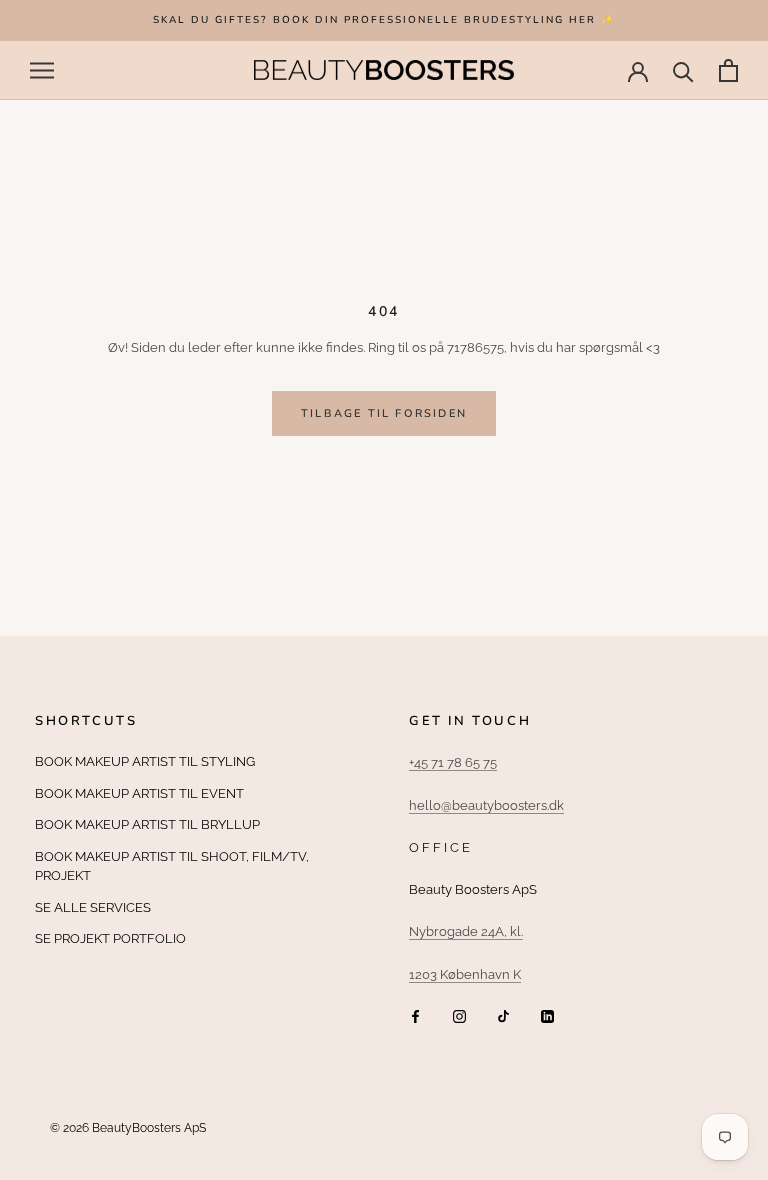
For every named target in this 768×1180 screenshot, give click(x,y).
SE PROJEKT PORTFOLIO (110, 938)
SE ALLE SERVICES (93, 907)
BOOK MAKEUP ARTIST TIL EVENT (139, 793)
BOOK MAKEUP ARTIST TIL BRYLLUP (147, 824)
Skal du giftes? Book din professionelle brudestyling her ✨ (384, 20)
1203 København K (465, 974)
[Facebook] (415, 1015)
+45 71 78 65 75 (453, 762)
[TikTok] (503, 1015)
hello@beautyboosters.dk (486, 805)
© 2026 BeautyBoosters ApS (128, 1128)
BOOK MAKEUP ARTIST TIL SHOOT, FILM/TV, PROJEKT (172, 866)
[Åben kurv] (728, 70)
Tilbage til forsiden (384, 413)
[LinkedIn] (547, 1015)
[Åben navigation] (42, 70)
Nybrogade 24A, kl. (466, 931)
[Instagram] (459, 1015)
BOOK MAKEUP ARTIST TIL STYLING (145, 761)
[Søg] (683, 70)
